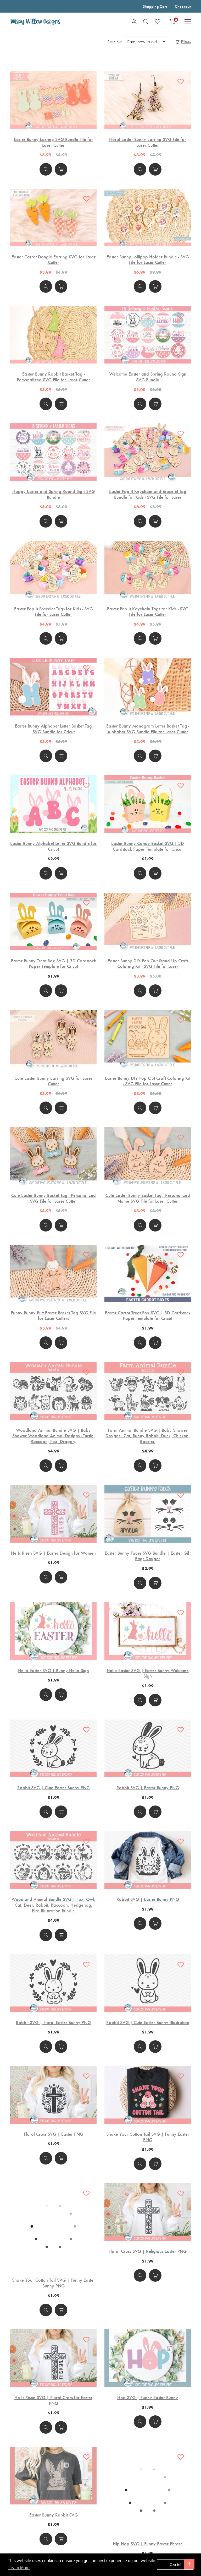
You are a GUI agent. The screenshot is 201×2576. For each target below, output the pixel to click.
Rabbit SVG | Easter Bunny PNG (148, 1787)
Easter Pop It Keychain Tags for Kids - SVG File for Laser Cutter (148, 611)
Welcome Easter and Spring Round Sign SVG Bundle (148, 376)
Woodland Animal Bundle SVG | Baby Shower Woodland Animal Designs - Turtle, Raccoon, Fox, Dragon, (54, 1436)
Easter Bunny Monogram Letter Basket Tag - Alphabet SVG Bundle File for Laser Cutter (148, 728)
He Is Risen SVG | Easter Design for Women (53, 1553)
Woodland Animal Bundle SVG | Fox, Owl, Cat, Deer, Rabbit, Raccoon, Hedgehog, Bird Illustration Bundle (53, 1905)
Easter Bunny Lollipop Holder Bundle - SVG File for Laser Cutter (148, 259)
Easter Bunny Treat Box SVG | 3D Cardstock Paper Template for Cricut (54, 963)
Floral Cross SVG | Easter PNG (54, 2134)
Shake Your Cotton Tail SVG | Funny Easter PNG (148, 2137)
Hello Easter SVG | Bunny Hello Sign (54, 1670)
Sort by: (115, 42)
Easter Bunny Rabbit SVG (54, 2486)
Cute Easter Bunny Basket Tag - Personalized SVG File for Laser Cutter (54, 1198)
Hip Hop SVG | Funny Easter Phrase (148, 2515)
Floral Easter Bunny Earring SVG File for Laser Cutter (148, 142)
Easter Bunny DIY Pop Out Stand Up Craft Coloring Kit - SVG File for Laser (148, 963)
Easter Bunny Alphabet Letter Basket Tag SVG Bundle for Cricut (53, 728)
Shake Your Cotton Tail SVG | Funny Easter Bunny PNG (54, 2254)
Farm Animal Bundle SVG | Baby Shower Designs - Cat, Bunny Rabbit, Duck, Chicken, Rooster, (148, 1436)
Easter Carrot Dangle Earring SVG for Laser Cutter (54, 259)
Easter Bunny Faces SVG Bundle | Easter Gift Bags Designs (148, 1556)
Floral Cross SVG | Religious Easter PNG (148, 2251)
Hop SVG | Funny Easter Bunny (148, 2368)
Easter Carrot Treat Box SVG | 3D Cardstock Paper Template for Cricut (148, 1315)
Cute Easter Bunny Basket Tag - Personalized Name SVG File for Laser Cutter (148, 1198)
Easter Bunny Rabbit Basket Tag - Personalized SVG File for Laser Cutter (53, 376)
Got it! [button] (175, 2565)
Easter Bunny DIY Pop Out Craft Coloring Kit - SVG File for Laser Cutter (148, 1081)
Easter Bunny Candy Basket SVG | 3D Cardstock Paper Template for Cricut (148, 846)
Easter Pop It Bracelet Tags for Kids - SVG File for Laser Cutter (54, 611)
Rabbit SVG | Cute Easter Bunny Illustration (148, 2022)
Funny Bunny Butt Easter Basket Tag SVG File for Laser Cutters (54, 1315)
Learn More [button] (19, 2568)
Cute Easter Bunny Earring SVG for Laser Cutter (53, 1081)
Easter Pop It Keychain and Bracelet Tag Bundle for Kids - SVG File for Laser (148, 494)
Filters (186, 42)
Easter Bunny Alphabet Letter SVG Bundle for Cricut (53, 846)
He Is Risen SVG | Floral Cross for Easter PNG (53, 2371)
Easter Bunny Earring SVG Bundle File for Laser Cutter (53, 142)
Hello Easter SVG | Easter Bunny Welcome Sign (148, 1673)
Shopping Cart (155, 6)
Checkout (183, 6)
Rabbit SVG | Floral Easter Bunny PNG (53, 2022)
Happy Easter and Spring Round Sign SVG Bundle (54, 494)
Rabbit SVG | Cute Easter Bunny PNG (54, 1787)
